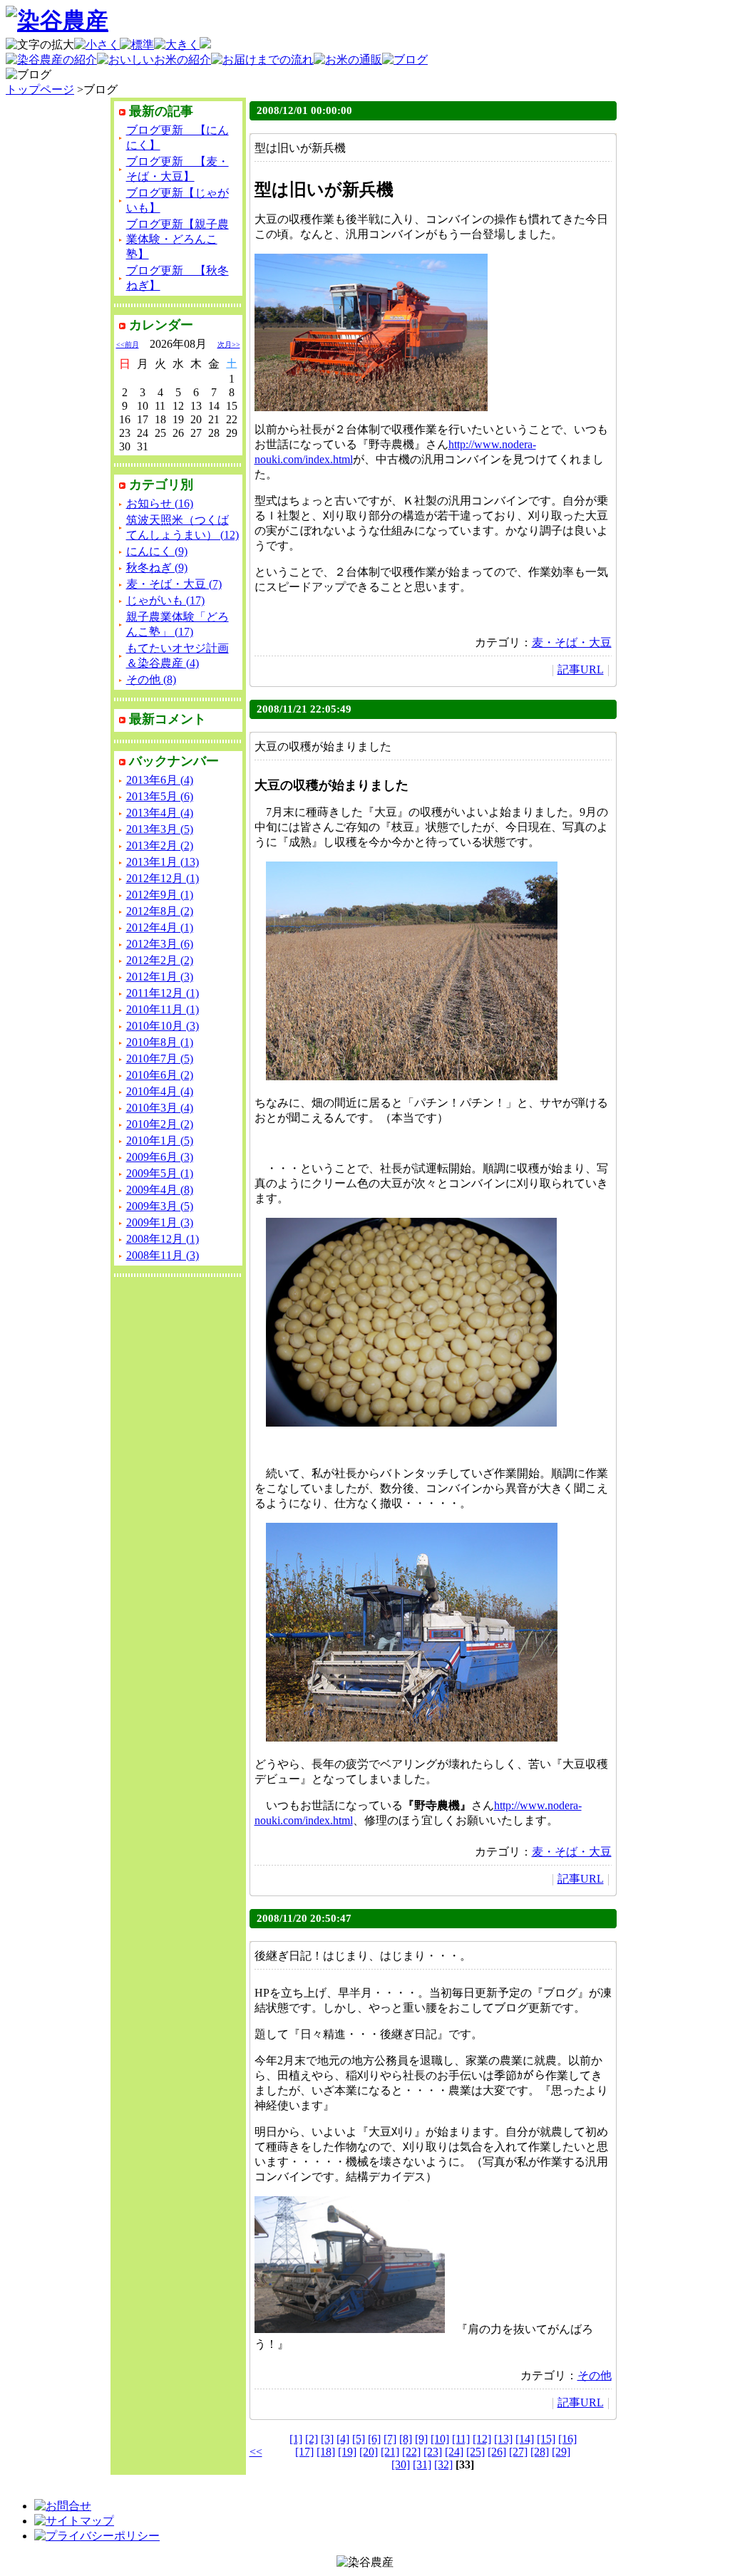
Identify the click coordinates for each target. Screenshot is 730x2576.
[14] (525, 2439)
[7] (390, 2439)
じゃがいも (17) (165, 600)
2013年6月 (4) (160, 780)
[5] (359, 2439)
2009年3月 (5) (160, 1206)
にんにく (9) (157, 551)
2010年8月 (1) (160, 1042)
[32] (443, 2464)
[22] (411, 2452)
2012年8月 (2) (160, 911)
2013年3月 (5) (160, 829)
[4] (343, 2439)
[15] (546, 2439)
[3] (327, 2439)
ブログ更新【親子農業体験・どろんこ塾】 (178, 239)
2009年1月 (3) (160, 1222)
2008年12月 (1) (163, 1239)
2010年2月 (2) (160, 1124)
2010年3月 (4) (160, 1108)
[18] (326, 2452)
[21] (390, 2452)
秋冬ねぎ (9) (157, 568)
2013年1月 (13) (163, 862)
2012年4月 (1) (160, 927)
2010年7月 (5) (160, 1059)
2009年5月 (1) (160, 1173)
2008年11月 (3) (163, 1255)
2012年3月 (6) (160, 944)
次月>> (229, 345)
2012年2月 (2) (160, 960)
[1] (296, 2439)
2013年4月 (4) (160, 813)
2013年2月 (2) (160, 845)
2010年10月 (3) (163, 1026)
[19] (347, 2452)
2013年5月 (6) (160, 796)
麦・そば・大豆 (572, 642)
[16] (567, 2439)
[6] (374, 2439)
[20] (369, 2452)
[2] (312, 2439)
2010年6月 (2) (160, 1075)
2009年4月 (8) (160, 1190)
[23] (433, 2452)
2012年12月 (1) (163, 878)
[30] (401, 2464)
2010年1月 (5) (160, 1140)
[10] (440, 2439)
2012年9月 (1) (160, 895)
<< (256, 2452)
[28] (540, 2452)
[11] (461, 2439)
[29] (561, 2452)
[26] (497, 2452)
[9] (421, 2439)
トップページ (40, 89)
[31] (422, 2464)
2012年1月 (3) (160, 977)
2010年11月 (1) (163, 1009)
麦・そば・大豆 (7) (174, 584)
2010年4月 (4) (160, 1091)
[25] (475, 2452)
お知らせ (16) (160, 503)
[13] (503, 2439)
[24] (454, 2452)
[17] (304, 2452)
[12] (482, 2439)
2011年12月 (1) (163, 993)
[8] (406, 2439)
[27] (518, 2452)
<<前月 (128, 345)
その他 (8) (151, 679)
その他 (595, 2375)
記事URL (581, 669)
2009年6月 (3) (160, 1157)
